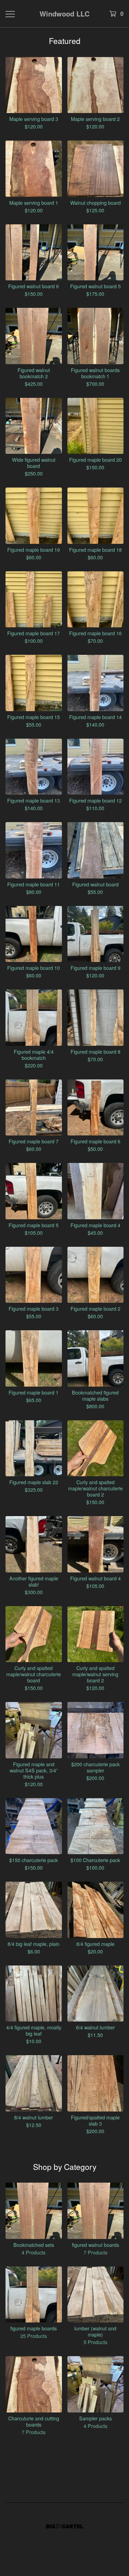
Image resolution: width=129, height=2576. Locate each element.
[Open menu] (10, 14)
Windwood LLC (64, 14)
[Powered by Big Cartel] (65, 2526)
